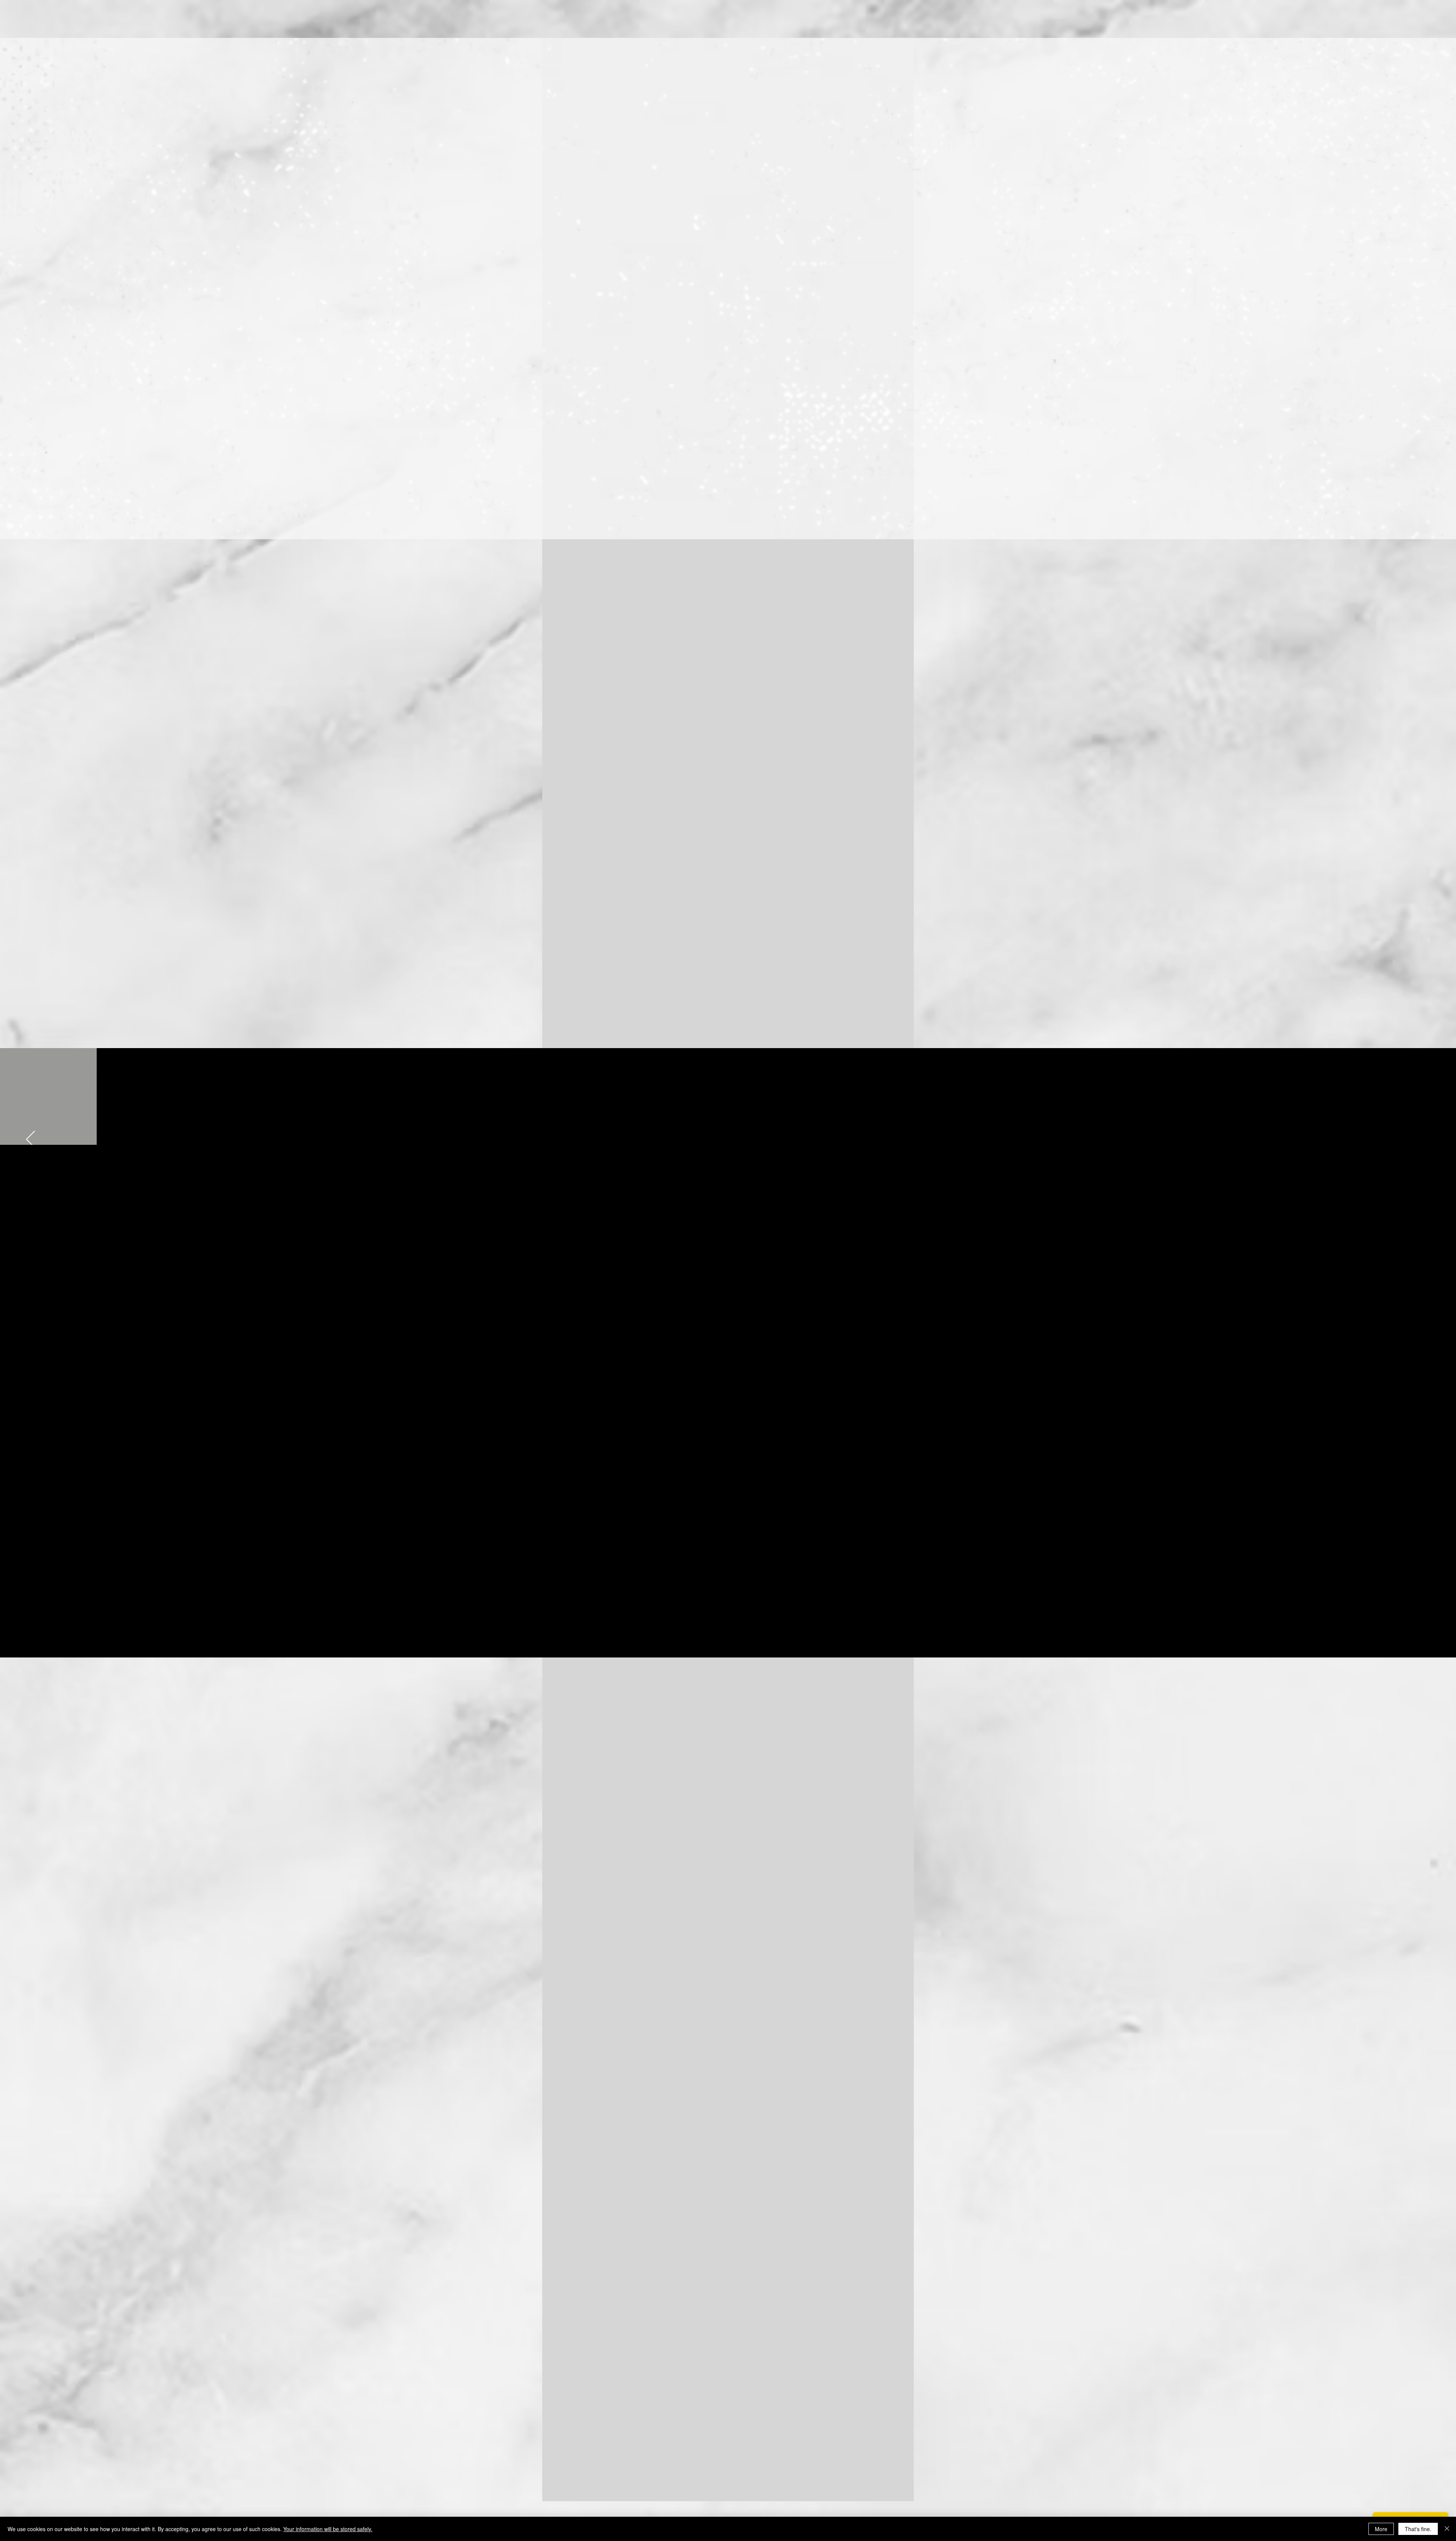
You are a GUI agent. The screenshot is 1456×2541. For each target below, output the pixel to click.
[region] (1075, 336)
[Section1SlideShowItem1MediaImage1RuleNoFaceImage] (721, 1029)
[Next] (1433, 925)
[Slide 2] (728, 1876)
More (1381, 2529)
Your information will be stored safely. (328, 2529)
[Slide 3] (736, 1876)
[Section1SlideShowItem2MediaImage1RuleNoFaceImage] (728, 1029)
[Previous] (23, 925)
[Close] (1447, 2529)
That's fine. (1418, 2529)
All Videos (723, 1626)
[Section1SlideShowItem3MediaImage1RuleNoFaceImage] (736, 1029)
